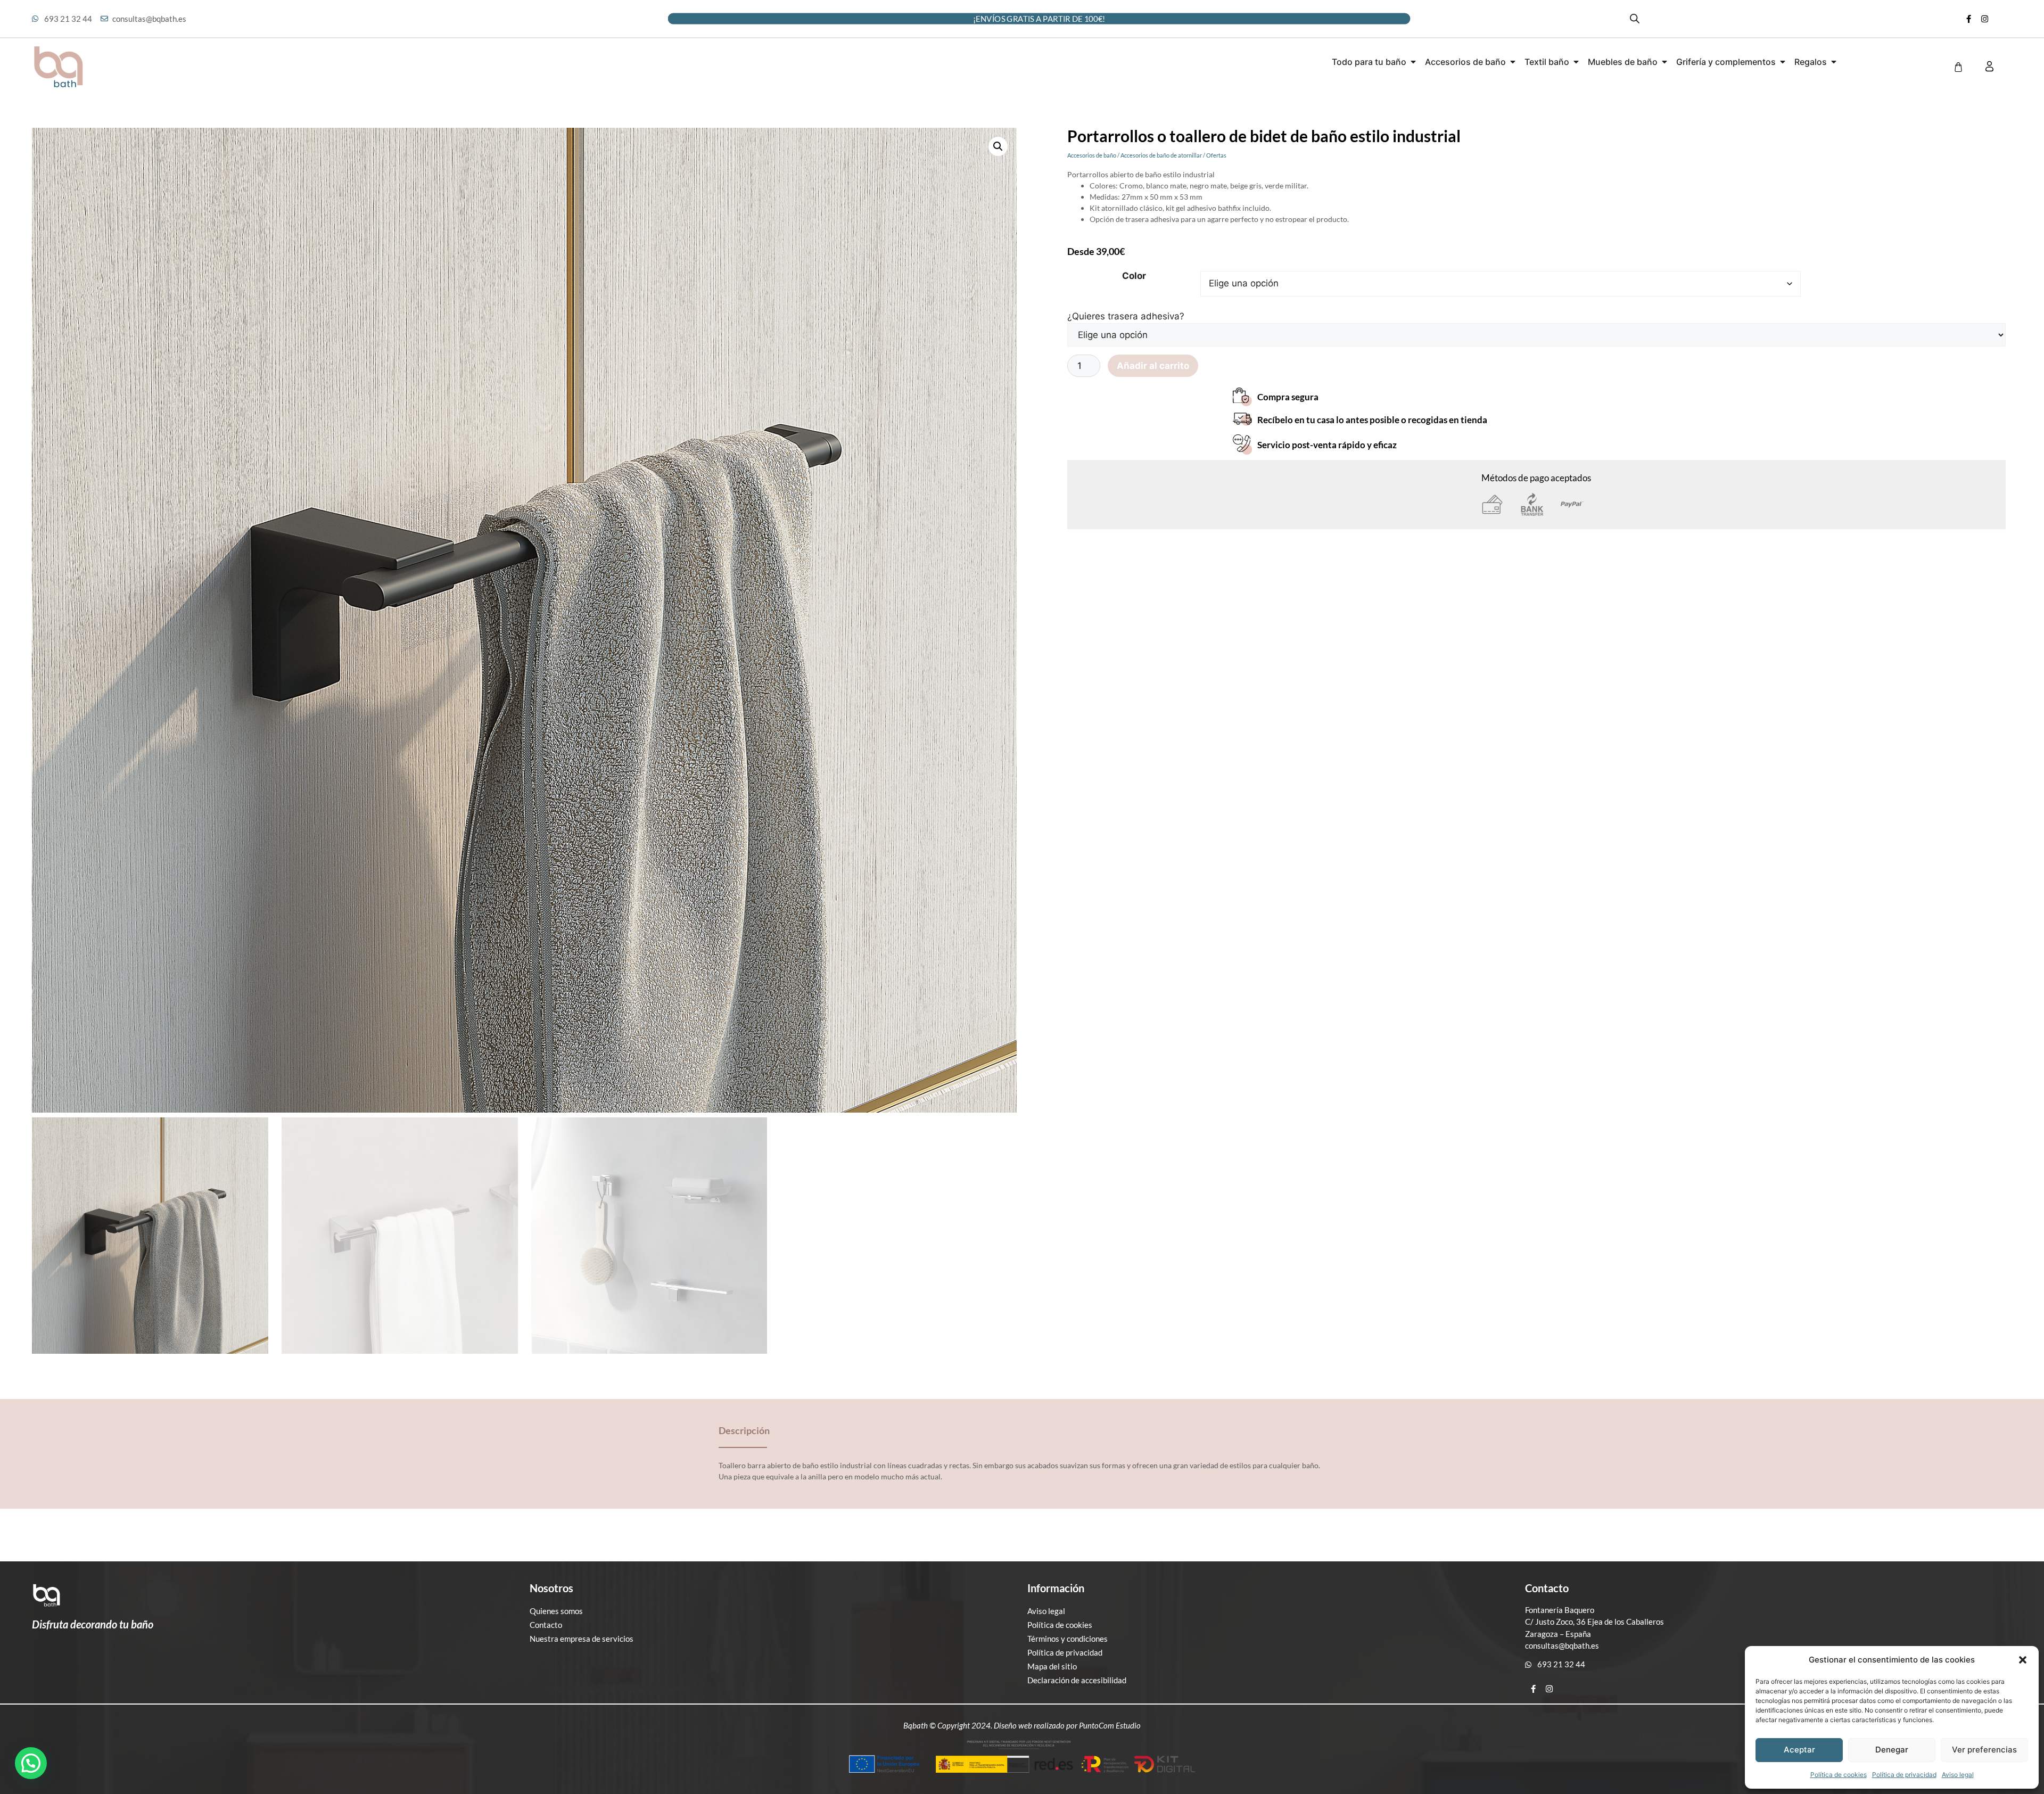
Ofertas (1216, 155)
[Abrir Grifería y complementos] (1783, 62)
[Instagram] (1985, 19)
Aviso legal (1958, 1775)
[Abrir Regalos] (1834, 62)
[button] (2023, 1660)
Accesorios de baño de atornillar (1161, 155)
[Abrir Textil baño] (1576, 62)
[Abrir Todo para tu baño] (1413, 62)
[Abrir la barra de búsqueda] (1635, 19)
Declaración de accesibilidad (1077, 1680)
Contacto (546, 1625)
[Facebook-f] (1969, 19)
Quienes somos (556, 1611)
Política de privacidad (1904, 1775)
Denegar (1892, 1750)
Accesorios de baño (1092, 155)
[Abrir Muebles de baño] (1664, 62)
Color (1134, 276)
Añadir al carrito (1153, 366)
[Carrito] (1958, 67)
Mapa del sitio (1052, 1666)
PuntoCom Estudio (1110, 1725)
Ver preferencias (1984, 1750)
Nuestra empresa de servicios (582, 1639)
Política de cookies (1839, 1775)
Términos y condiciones (1068, 1639)
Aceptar (1799, 1750)
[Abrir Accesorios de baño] (1513, 62)
